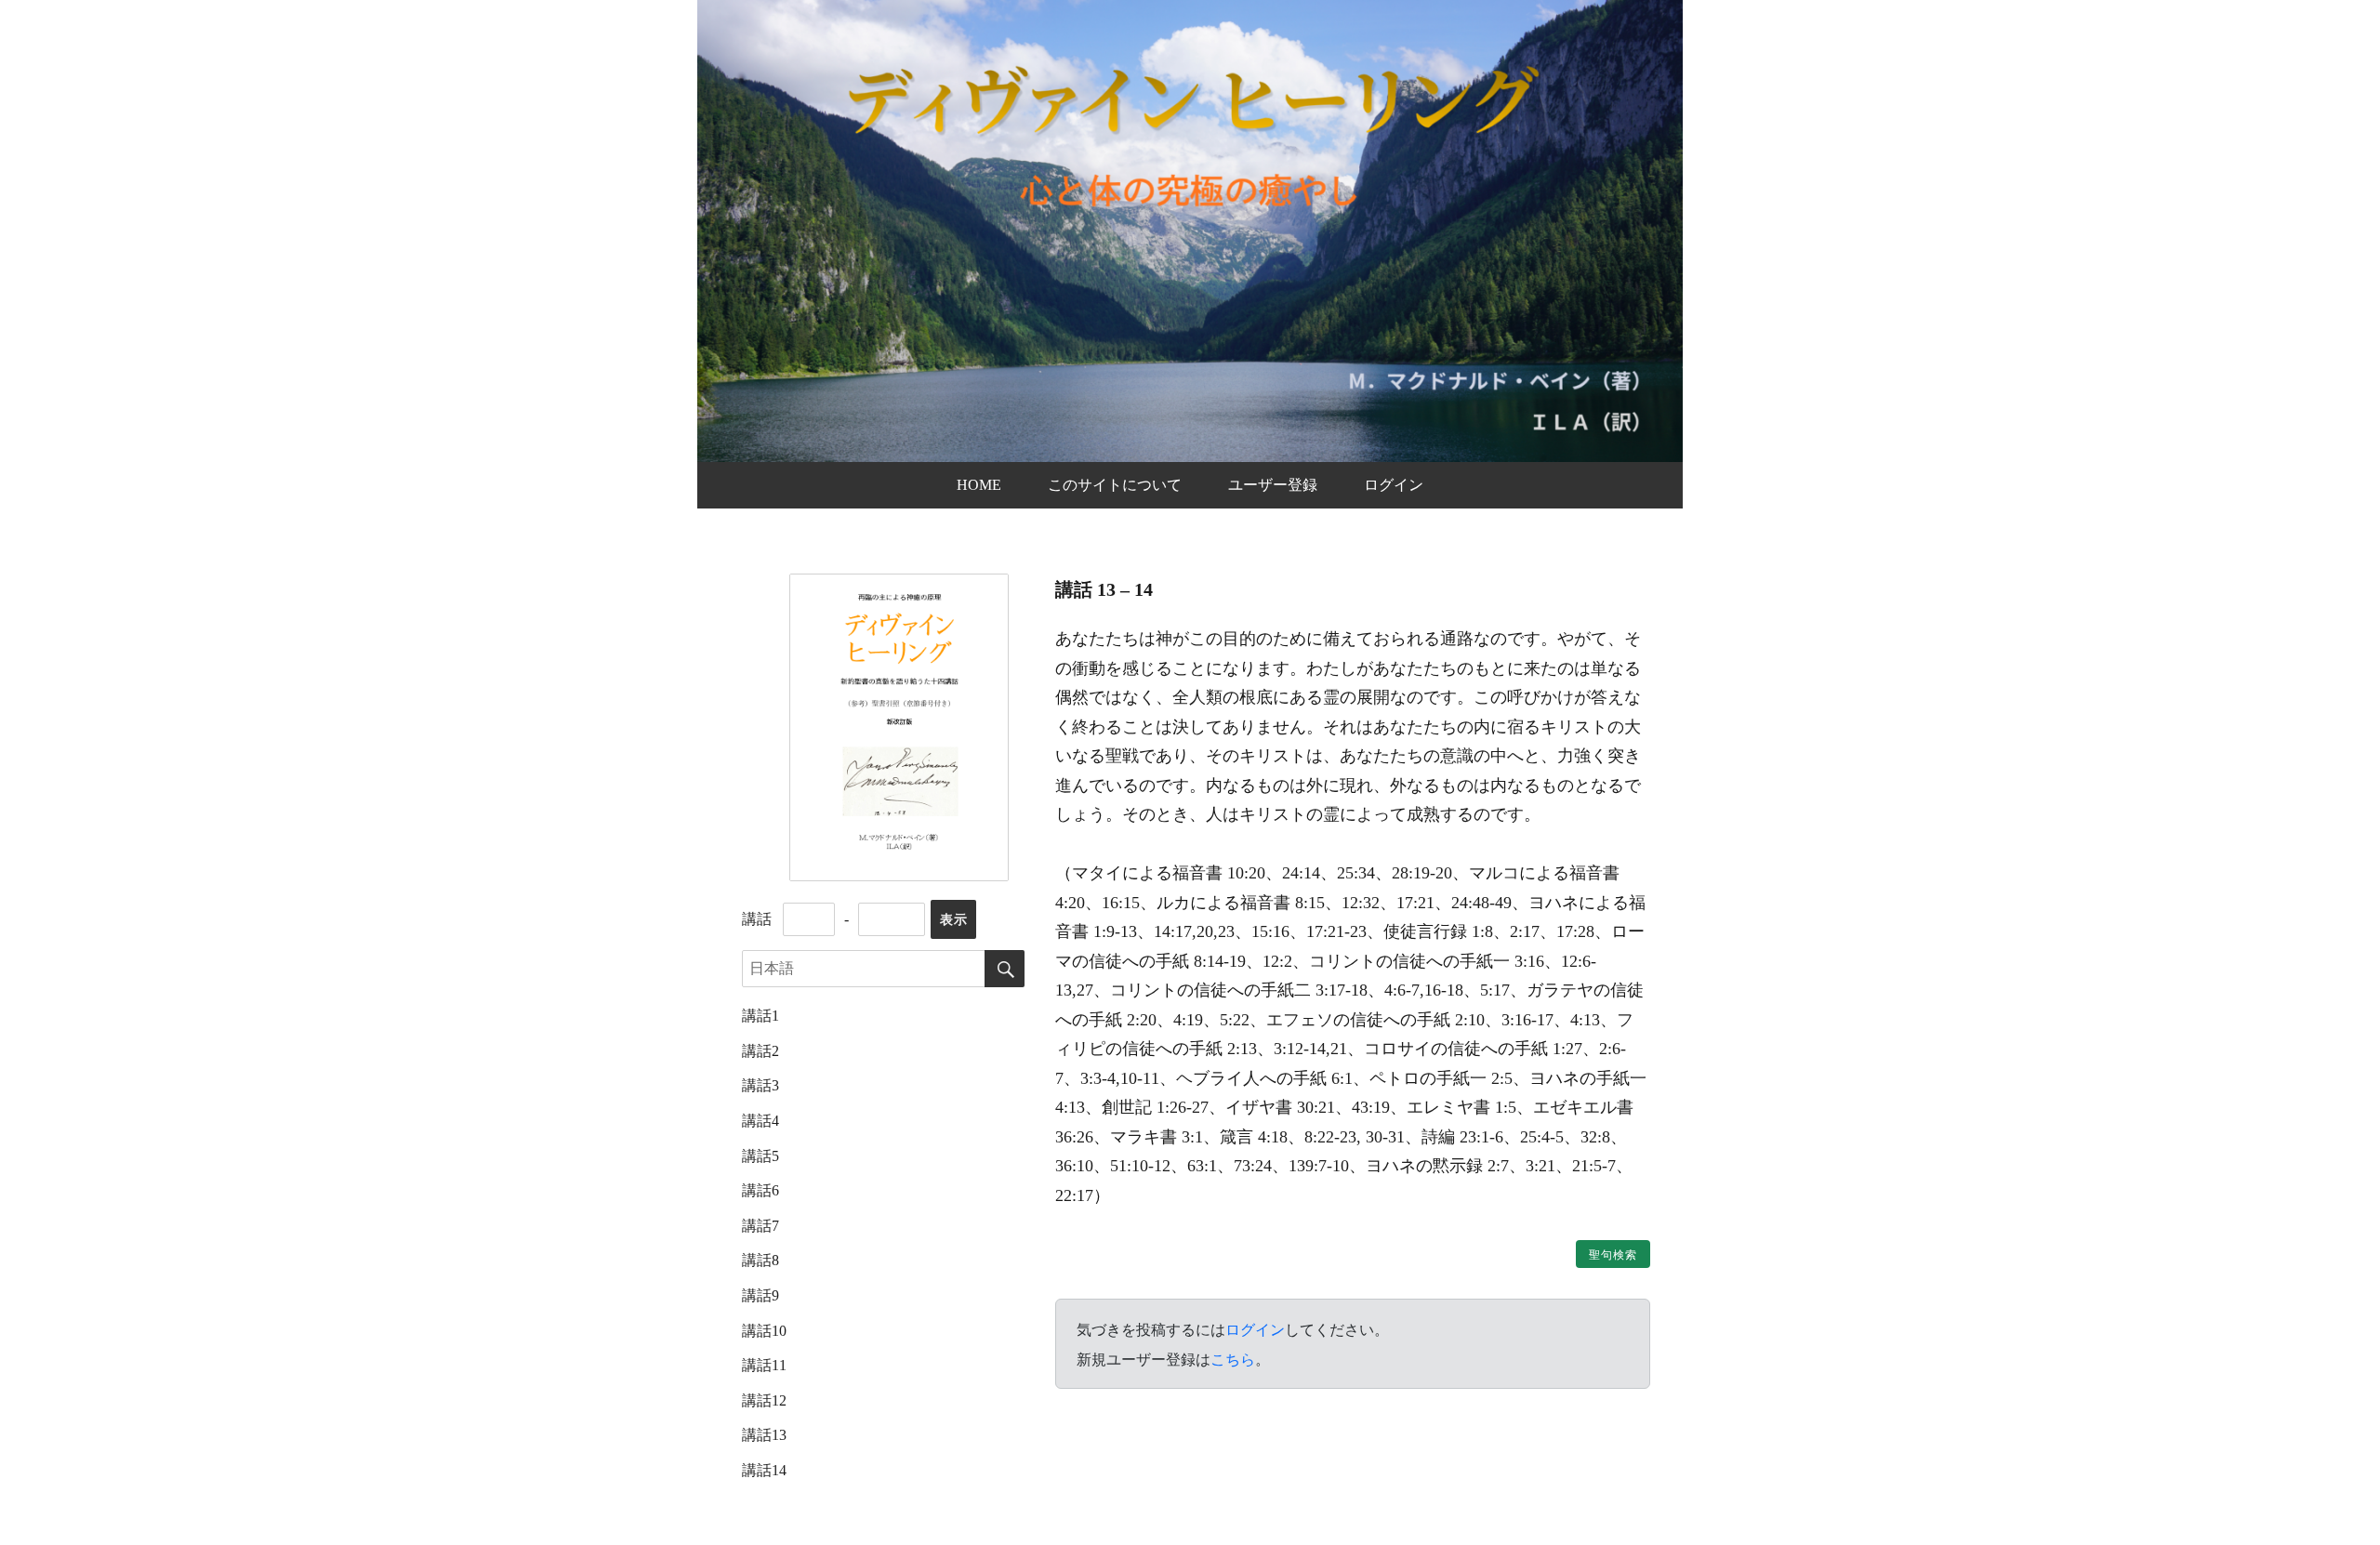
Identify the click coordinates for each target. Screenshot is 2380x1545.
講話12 (764, 1400)
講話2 (760, 1051)
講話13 (764, 1435)
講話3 (760, 1085)
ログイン (1394, 485)
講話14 (764, 1470)
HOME (979, 485)
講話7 (760, 1226)
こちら (1233, 1360)
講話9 (760, 1295)
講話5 (760, 1156)
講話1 (760, 1016)
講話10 (764, 1331)
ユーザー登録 (1273, 485)
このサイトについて (1115, 485)
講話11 (764, 1365)
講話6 (760, 1190)
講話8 (760, 1260)
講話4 (760, 1121)
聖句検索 (1613, 1255)
